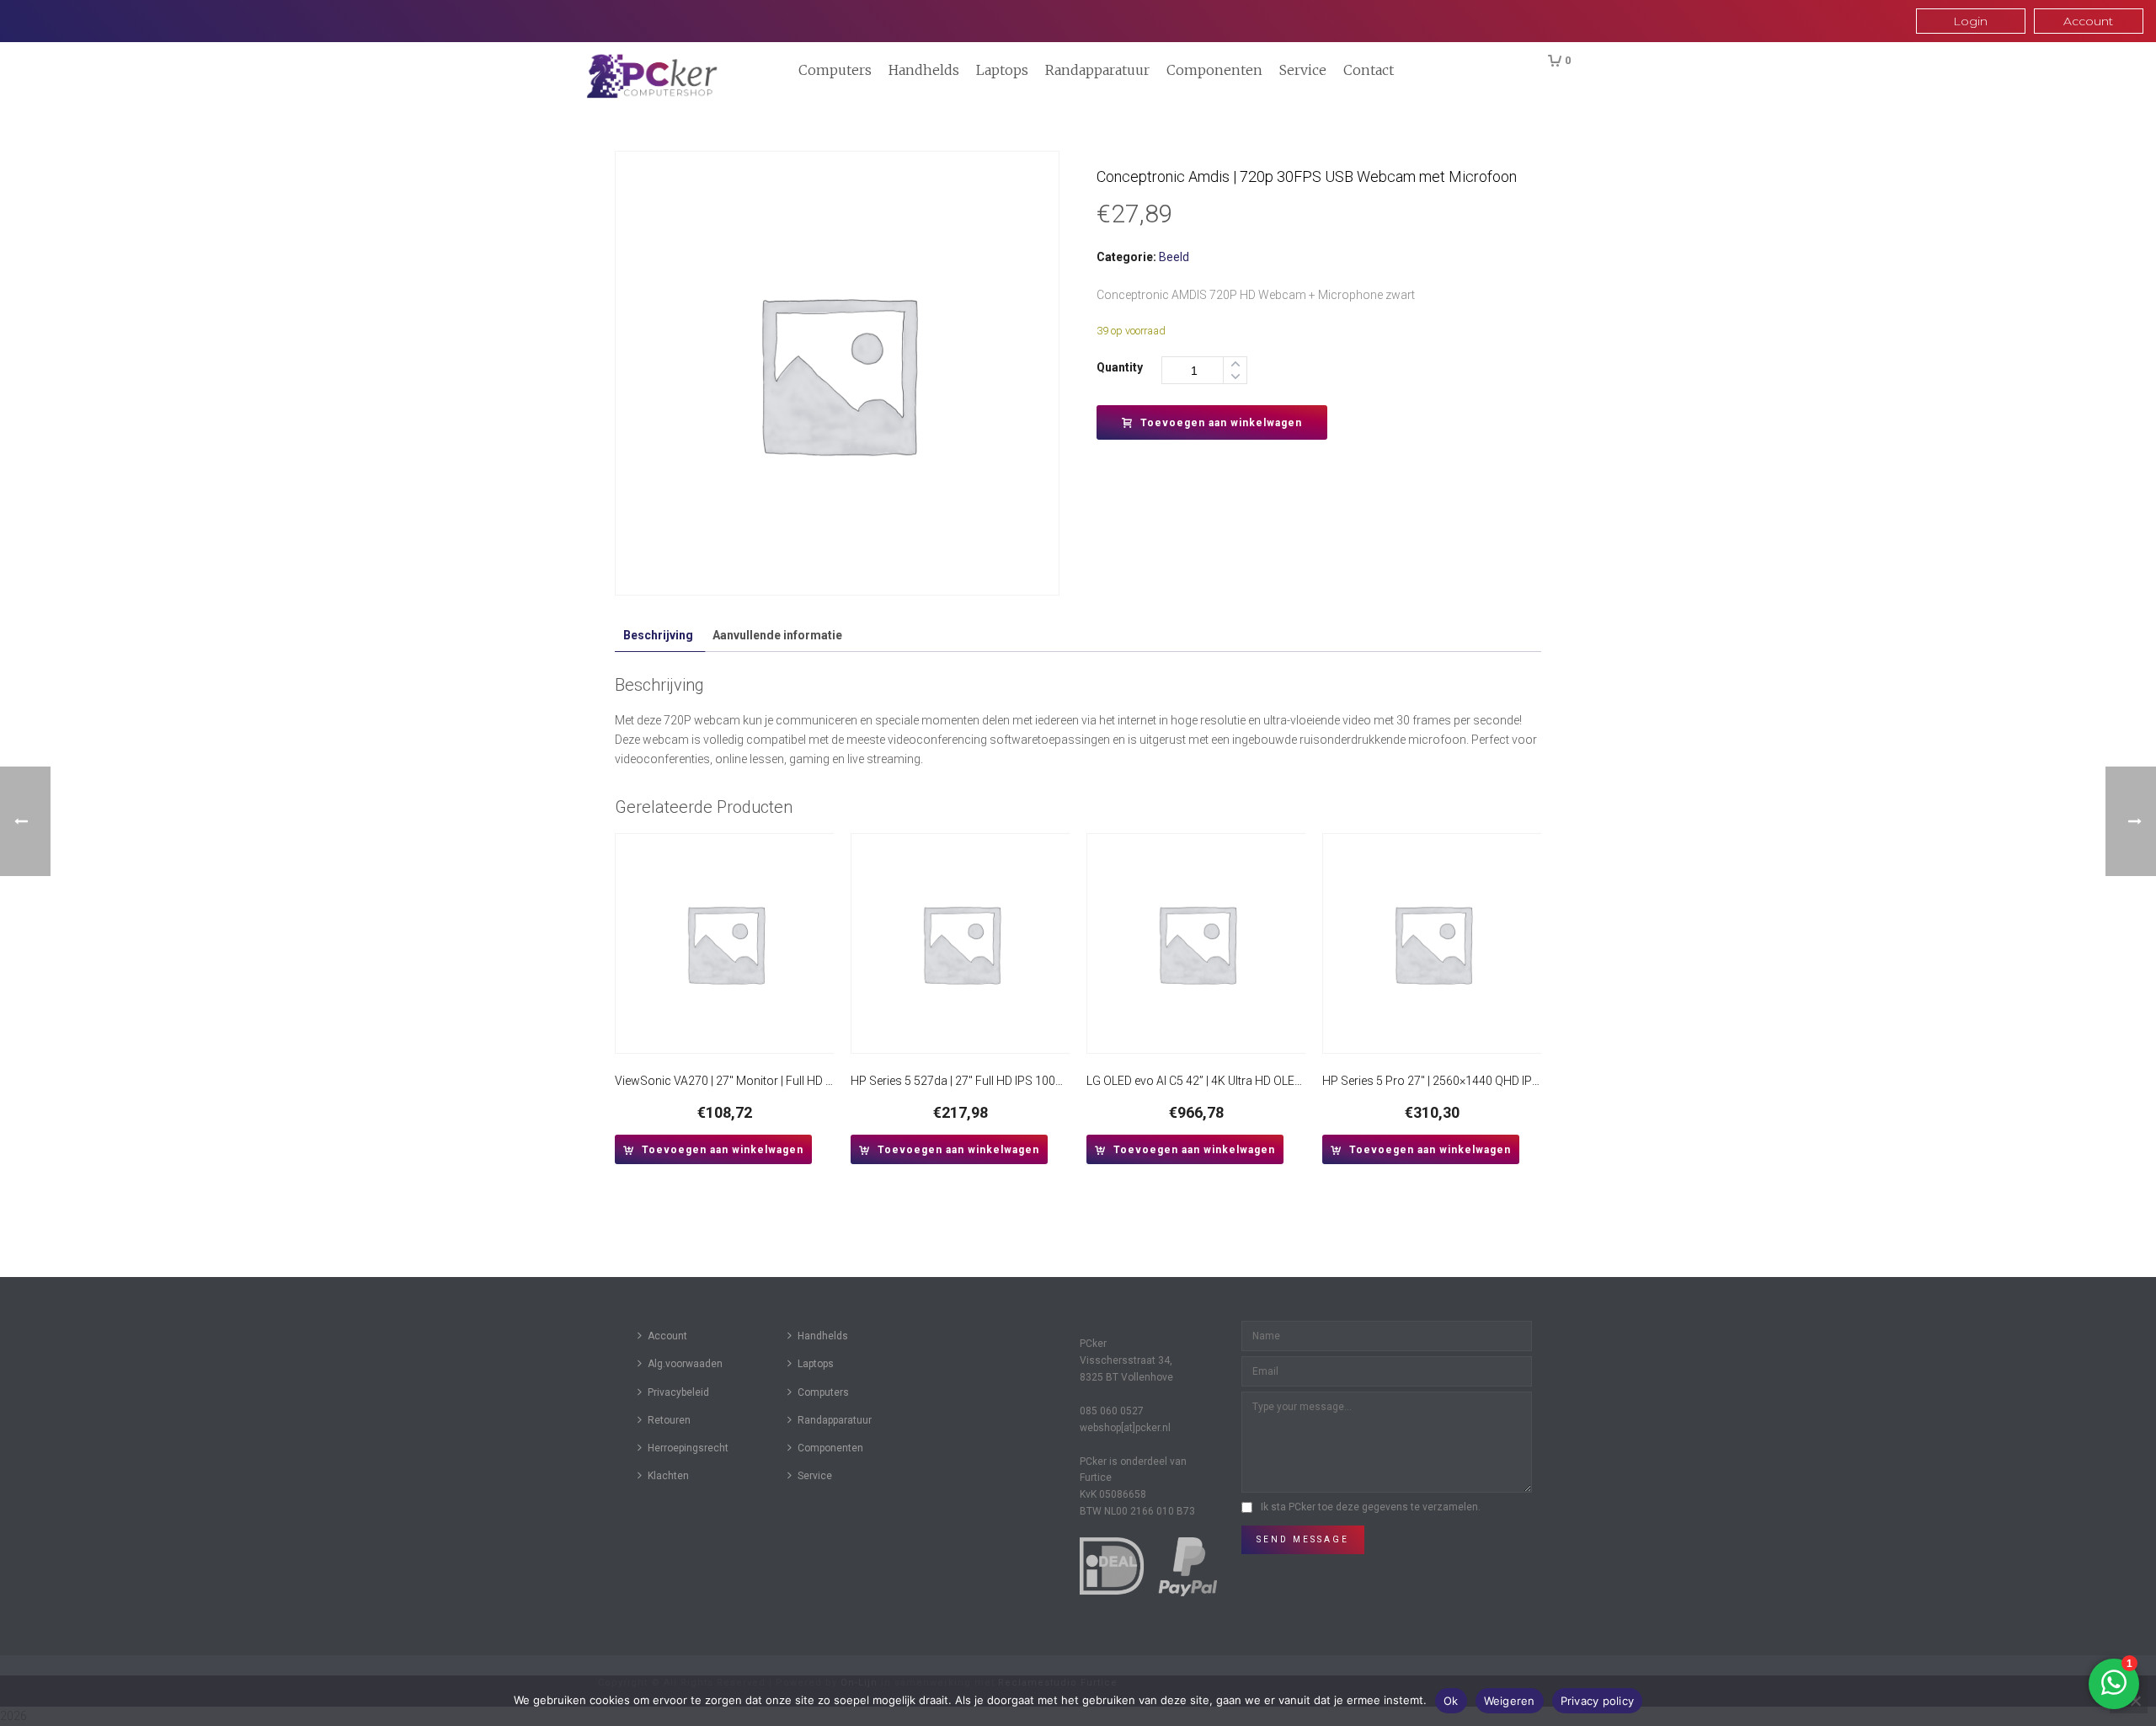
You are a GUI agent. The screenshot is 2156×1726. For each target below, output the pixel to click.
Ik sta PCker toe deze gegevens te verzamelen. (1371, 1507)
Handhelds (924, 70)
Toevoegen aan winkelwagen (1221, 423)
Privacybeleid (678, 1392)
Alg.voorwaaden (685, 1364)
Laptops (1002, 70)
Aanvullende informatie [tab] (777, 635)
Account (667, 1336)
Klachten (668, 1476)
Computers (835, 70)
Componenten (1214, 70)
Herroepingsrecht (688, 1448)
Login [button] (1970, 21)
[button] (713, 1149)
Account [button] (2088, 21)
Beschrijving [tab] (658, 635)
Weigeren (1510, 1701)
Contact (1369, 70)
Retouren (669, 1420)
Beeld (1174, 257)
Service (1303, 70)
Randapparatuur (1097, 70)
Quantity (1120, 367)
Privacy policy (1598, 1701)
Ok (1451, 1701)
